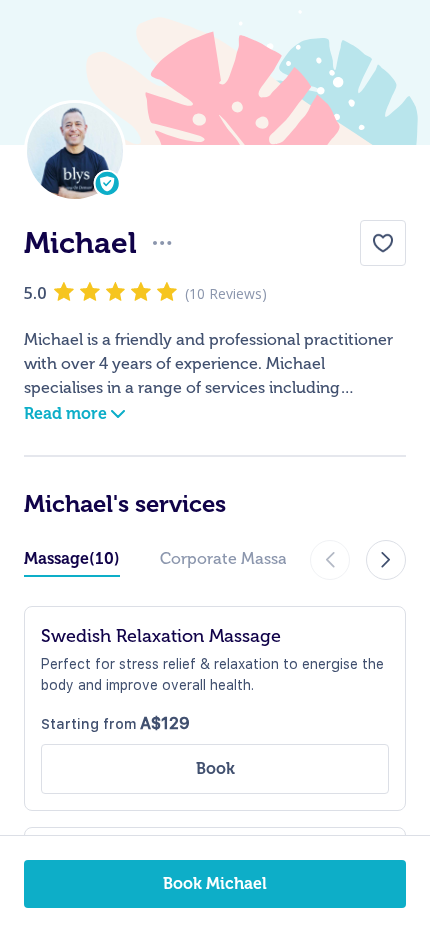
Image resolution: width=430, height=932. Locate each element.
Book (215, 768)
